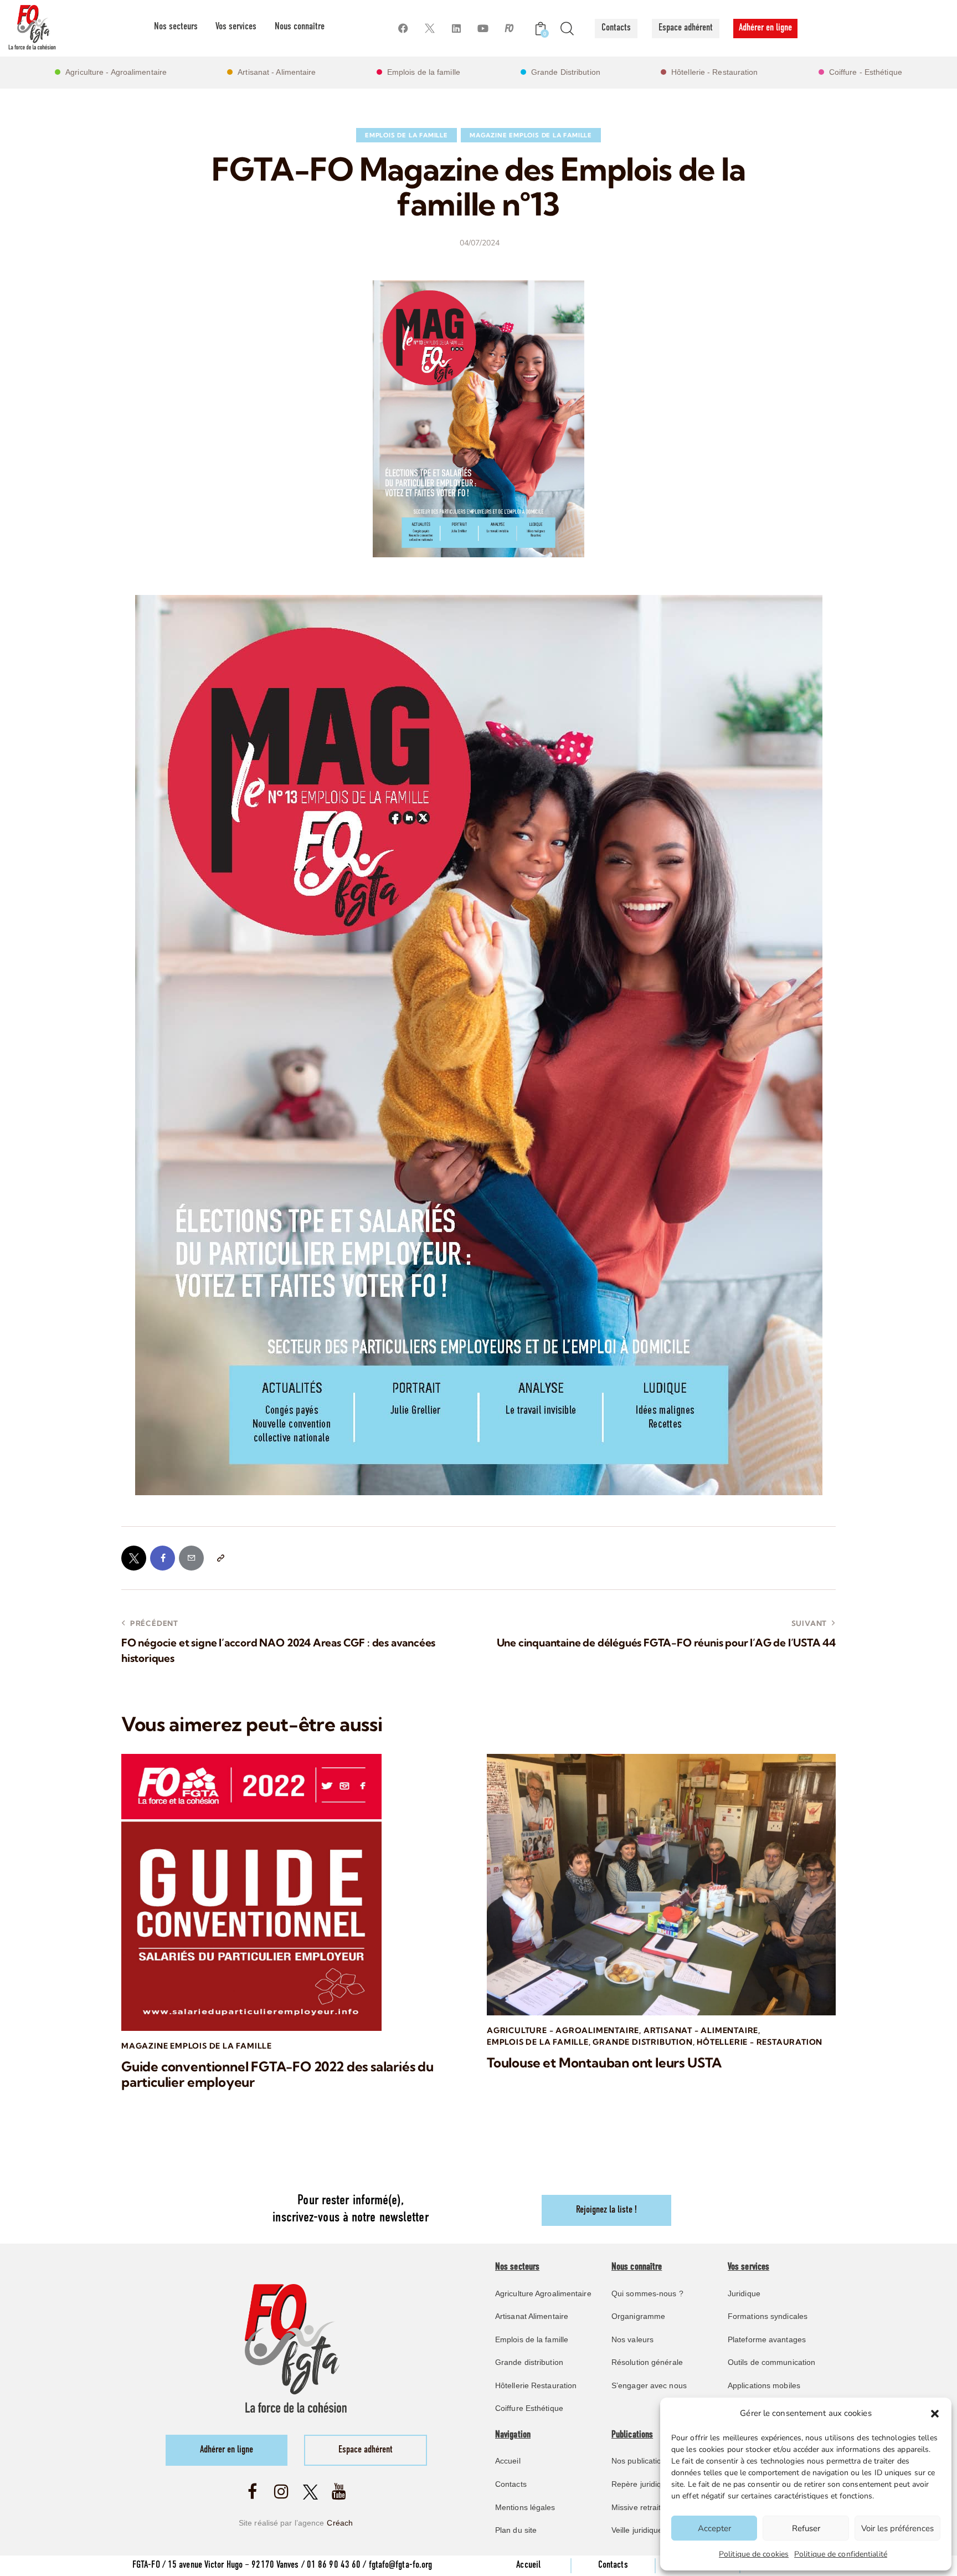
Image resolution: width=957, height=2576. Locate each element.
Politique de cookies (754, 2554)
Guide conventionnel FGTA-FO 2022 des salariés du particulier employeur (277, 2075)
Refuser (806, 2528)
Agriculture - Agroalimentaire (563, 2030)
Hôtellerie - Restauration (760, 2042)
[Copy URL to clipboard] (220, 1558)
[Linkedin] (456, 29)
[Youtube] (483, 29)
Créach (340, 2523)
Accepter (714, 2528)
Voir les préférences (897, 2528)
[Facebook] (403, 29)
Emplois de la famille (407, 135)
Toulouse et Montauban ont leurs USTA (604, 2063)
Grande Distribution (642, 2042)
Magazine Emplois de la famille (531, 135)
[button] (935, 2414)
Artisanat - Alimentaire (701, 2030)
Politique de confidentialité (841, 2554)
